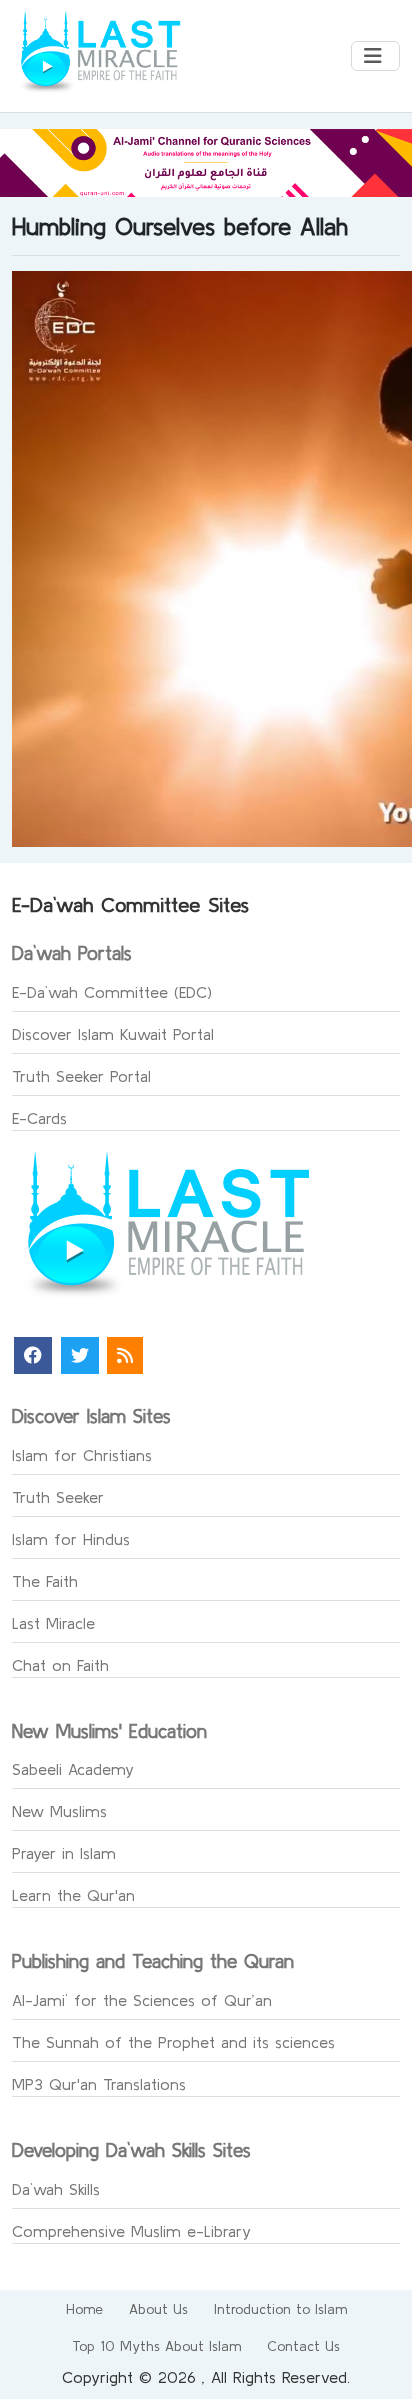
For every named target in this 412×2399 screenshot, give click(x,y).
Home (84, 2309)
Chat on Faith (60, 1665)
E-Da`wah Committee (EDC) (112, 992)
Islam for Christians (82, 1455)
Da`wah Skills (56, 2189)
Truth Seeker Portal (81, 1076)
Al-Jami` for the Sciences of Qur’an (142, 2000)
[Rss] (125, 1355)
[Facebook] (33, 1355)
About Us (158, 2309)
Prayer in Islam (64, 1853)
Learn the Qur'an (73, 1895)
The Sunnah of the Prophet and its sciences (173, 2042)
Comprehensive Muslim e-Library (131, 2231)
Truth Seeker (58, 1497)
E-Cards (39, 1118)
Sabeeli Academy (73, 1769)
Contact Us (303, 2346)
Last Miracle (53, 1623)
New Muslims (59, 1811)
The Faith (45, 1581)
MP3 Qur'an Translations (99, 2084)
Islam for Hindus (71, 1539)
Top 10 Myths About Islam (156, 2346)
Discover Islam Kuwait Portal (113, 1034)
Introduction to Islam (280, 2309)
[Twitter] (80, 1355)
